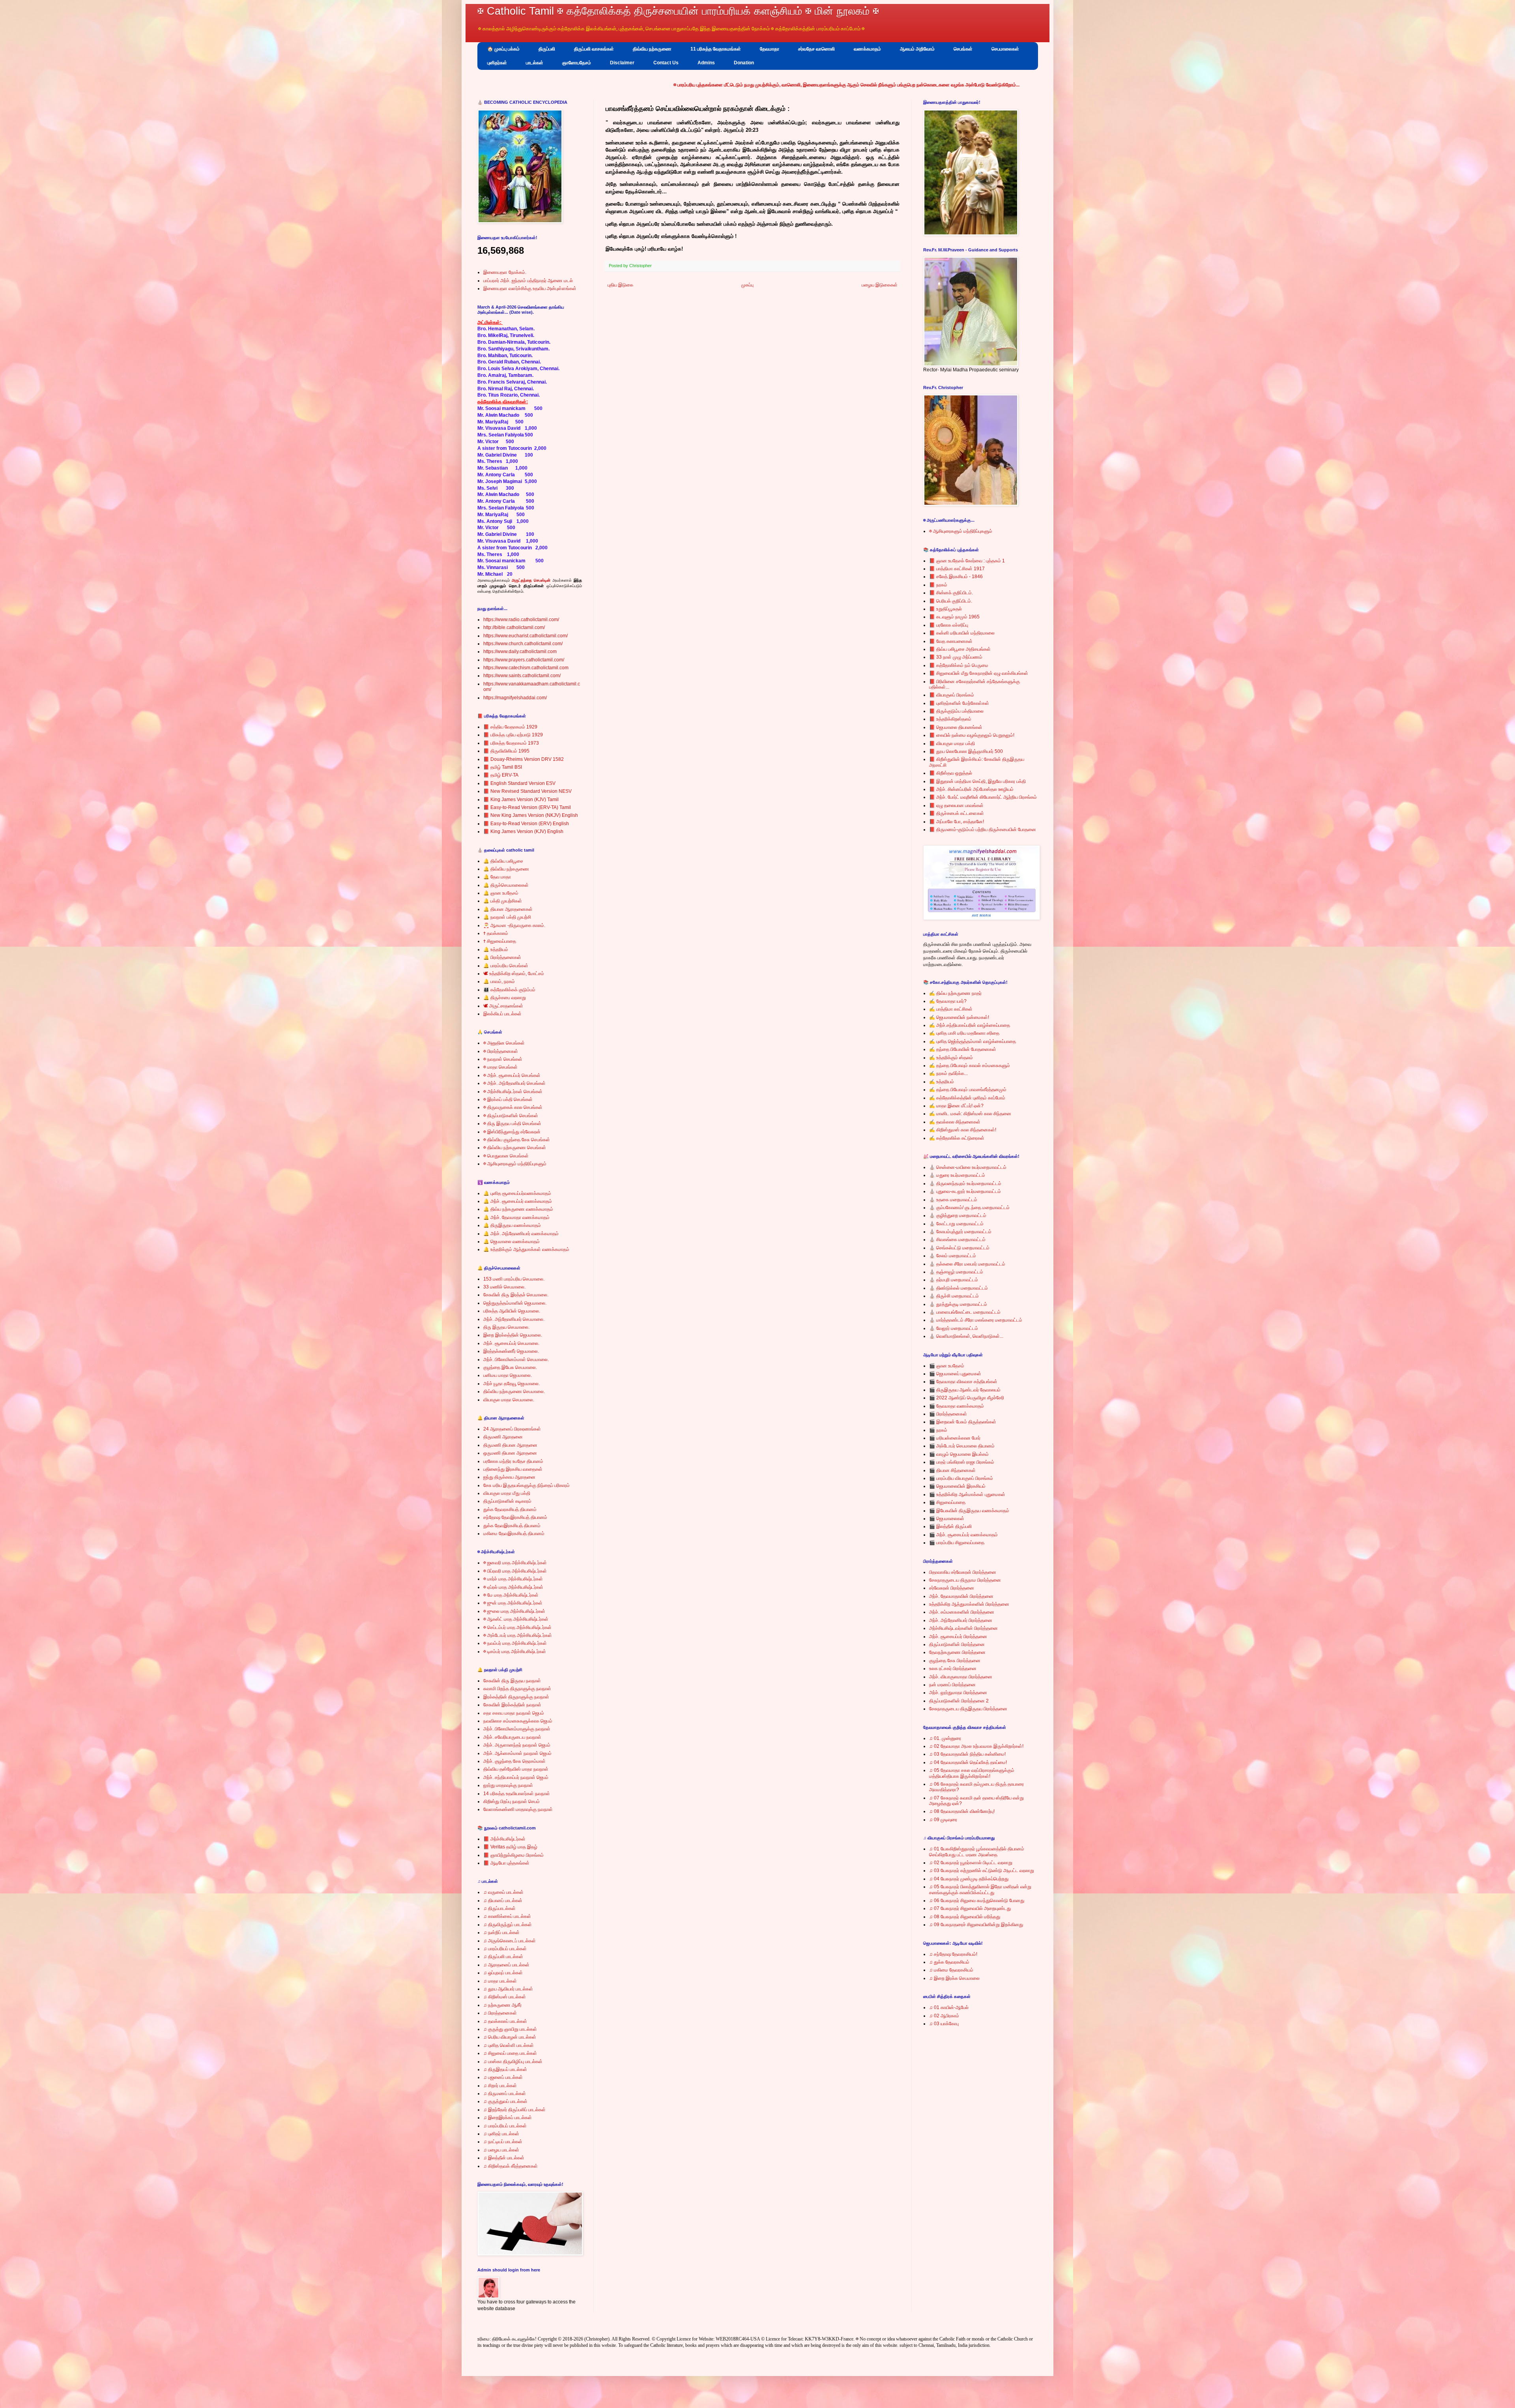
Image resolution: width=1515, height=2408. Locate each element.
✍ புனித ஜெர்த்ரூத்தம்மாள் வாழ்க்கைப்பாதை (973, 1041)
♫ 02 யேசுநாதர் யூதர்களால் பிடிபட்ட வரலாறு (971, 1863)
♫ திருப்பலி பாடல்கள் (503, 1957)
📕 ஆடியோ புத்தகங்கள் (506, 1863)
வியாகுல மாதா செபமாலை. (509, 1400)
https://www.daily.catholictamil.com (520, 652)
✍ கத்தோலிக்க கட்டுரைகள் (957, 1138)
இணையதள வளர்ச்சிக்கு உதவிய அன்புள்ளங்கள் (530, 288)
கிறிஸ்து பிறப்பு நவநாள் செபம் (512, 1801)
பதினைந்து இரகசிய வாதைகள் (513, 1469)
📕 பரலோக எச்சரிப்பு (949, 625)
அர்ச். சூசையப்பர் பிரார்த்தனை (958, 1637)
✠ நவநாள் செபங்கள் (503, 1059)
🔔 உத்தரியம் (496, 949)
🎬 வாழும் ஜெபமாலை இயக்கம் (959, 1454)
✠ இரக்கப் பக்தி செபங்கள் (508, 1099)
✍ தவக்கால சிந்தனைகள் (955, 1122)
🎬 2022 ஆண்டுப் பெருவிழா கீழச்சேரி (967, 1398)
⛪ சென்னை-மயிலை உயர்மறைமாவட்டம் (968, 1167)
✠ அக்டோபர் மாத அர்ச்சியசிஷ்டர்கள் (518, 1635)
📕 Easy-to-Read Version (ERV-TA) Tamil (527, 807)
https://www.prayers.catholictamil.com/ (524, 660)
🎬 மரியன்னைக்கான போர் (955, 1438)
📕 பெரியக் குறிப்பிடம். (951, 601)
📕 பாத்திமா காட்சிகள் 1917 (957, 569)
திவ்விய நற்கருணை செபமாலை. (514, 1391)
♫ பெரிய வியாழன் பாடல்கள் (510, 2037)
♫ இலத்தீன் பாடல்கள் (504, 2158)
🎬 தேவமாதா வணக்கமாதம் (957, 1406)
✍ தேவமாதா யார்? (948, 1001)
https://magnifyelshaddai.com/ (515, 698)
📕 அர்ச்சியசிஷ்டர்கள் (504, 1839)
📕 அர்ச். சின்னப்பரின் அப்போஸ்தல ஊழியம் (971, 789)
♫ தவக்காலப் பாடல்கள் (505, 2021)
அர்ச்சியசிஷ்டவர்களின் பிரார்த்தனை (963, 1628)
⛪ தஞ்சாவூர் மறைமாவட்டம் (956, 1272)
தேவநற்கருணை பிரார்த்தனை (957, 1652)
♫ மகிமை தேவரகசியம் (951, 1970)
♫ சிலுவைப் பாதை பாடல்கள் (510, 2053)
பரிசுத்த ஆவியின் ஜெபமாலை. (512, 1311)
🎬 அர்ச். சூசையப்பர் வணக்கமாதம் (963, 1535)
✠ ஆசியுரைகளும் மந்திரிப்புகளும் (515, 1164)
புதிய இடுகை (620, 285)
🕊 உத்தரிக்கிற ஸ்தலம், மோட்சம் (514, 974)
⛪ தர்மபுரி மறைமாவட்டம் (954, 1280)
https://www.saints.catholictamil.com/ (522, 676)
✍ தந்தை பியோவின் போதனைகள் (963, 1049)
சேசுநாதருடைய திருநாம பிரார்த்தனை (965, 1580)
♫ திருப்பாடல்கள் (499, 1908)
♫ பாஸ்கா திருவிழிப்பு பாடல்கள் (513, 2062)
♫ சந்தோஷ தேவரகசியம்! (953, 1954)
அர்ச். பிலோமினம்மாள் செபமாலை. (516, 1359)
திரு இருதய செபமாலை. (506, 1327)
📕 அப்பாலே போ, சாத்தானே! (957, 822)
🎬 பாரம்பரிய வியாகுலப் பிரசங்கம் (961, 1478)
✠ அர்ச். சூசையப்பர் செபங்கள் (512, 1075)
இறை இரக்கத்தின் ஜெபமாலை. (513, 1335)
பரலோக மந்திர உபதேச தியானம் (513, 1461)
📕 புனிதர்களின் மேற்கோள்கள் (959, 703)
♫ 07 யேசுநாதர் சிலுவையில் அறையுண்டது (970, 1908)
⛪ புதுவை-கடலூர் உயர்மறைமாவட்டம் (965, 1191)
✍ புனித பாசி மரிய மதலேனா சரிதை (964, 1033)
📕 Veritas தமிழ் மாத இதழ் (510, 1847)
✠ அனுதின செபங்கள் (504, 1043)
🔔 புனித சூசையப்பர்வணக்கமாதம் (517, 1193)
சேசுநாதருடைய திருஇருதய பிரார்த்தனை (968, 1709)
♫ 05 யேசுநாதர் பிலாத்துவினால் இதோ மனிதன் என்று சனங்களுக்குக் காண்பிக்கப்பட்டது (980, 1889)
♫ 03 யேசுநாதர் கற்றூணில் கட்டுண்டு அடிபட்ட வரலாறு (982, 1871)
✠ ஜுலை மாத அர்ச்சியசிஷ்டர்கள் (514, 1611)
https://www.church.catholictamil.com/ (523, 644)
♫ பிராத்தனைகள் (500, 2013)
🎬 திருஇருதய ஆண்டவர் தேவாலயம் (965, 1390)
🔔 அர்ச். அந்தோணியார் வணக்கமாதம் (521, 1234)
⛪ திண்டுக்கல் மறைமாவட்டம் (959, 1288)
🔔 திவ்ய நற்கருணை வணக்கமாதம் (518, 1209)
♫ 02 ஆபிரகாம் (944, 2016)
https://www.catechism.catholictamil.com (526, 668)
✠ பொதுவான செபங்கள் (506, 1156)
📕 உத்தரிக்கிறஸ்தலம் (950, 719)
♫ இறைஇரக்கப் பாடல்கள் (508, 2118)
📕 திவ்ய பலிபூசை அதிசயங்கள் (960, 649)
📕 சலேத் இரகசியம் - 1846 (956, 577)
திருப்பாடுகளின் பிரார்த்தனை (957, 1644)
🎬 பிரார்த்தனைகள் (948, 1414)
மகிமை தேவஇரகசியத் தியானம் (514, 1534)
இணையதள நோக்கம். (505, 272)
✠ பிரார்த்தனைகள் (501, 1051)
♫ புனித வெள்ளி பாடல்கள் (509, 2045)
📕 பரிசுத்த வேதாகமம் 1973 (511, 743)
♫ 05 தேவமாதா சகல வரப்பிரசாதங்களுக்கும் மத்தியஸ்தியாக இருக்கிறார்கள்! (972, 1773)
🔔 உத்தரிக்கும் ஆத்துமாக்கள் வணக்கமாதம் (526, 1249)
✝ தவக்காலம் (496, 933)
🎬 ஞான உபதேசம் (947, 1366)
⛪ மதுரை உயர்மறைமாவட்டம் (957, 1175)
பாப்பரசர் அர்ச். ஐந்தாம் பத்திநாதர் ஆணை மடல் (528, 281)
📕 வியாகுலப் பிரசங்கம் (952, 695)
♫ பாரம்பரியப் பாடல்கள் (505, 1949)
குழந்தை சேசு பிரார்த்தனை (955, 1661)
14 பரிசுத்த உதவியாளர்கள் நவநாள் (517, 1794)
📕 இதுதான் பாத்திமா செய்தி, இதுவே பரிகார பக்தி (977, 781)
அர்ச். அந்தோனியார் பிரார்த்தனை (961, 1620)
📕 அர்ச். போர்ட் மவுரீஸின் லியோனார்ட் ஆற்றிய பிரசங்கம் (983, 797)
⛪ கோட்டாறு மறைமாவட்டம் (956, 1224)
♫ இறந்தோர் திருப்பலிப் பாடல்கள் (514, 2110)
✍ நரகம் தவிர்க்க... (948, 1073)
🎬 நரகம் (938, 1430)
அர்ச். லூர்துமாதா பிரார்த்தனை (958, 1693)
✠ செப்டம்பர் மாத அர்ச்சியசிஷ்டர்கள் (517, 1627)
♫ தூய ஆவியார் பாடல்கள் (508, 1989)
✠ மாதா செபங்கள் (500, 1067)
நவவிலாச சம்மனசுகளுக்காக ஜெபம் (518, 1721)
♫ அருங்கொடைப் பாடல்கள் (510, 1941)
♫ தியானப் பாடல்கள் (503, 1901)
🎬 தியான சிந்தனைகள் (952, 1470)
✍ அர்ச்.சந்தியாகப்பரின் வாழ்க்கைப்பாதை (970, 1025)
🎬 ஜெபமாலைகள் (947, 1519)
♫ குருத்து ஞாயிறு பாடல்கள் (510, 2029)
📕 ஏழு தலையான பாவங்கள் (956, 805)
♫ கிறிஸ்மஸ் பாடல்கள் (505, 1997)
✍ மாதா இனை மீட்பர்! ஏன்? (956, 1106)
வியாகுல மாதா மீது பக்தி (507, 1493)
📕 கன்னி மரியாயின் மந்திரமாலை (962, 633)
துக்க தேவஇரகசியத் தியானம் (512, 1526)
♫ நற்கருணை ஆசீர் (502, 2005)
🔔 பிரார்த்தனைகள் (502, 957)
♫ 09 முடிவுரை (943, 1820)
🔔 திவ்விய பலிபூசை (503, 861)
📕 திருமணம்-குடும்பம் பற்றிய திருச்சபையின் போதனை (983, 830)
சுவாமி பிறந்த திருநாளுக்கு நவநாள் (517, 1689)
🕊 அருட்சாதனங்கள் (503, 1006)
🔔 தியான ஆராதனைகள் (508, 909)
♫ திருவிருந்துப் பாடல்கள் (508, 1925)
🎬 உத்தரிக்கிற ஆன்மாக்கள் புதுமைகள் (967, 1494)
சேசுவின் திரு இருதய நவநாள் (512, 1681)
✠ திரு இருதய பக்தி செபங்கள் (512, 1123)
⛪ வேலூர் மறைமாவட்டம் (954, 1328)
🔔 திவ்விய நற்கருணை (506, 869)
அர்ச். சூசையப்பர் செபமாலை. (511, 1343)
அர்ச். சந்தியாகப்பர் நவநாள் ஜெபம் (516, 1777)
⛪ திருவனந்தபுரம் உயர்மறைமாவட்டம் (965, 1183)
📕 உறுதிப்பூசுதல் (945, 609)
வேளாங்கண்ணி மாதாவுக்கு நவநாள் (518, 1809)
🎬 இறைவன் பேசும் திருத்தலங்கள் (963, 1422)
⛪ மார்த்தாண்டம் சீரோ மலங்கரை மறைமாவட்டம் (976, 1320)
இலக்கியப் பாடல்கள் (502, 1014)
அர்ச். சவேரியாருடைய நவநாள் (512, 1737)
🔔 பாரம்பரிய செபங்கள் (506, 966)
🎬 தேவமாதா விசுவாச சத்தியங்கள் (963, 1382)
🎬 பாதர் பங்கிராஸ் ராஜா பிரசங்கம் (962, 1462)
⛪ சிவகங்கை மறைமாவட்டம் (957, 1240)
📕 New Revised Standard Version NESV (527, 791)
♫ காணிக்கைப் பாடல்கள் (507, 1916)
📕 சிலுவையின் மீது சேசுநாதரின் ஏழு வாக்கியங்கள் (979, 673)
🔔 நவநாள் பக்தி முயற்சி (507, 917)
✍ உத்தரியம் (942, 1082)
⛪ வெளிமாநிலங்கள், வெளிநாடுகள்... (966, 1336)
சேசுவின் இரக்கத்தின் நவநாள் (512, 1705)
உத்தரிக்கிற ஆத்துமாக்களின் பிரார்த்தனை (969, 1604)
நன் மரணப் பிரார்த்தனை (952, 1685)
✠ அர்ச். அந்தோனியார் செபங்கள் (514, 1083)
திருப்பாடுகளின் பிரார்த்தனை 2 (959, 1701)
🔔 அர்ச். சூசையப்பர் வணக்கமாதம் (518, 1201)
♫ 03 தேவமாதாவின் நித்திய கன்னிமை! (967, 1754)
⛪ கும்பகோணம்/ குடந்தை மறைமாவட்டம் (969, 1208)
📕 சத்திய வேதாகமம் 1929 (510, 727)
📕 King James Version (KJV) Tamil (521, 800)
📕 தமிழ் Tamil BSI (503, 767)
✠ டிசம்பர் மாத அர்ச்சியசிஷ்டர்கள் (515, 1652)
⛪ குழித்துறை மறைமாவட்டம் (958, 1215)
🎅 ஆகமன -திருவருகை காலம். (514, 925)
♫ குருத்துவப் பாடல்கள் (505, 2101)
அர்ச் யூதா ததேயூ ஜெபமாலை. (512, 1384)
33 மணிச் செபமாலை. (504, 1287)
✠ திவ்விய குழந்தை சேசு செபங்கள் (517, 1140)
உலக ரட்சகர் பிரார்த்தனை (953, 1668)
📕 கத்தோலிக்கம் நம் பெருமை (959, 665)
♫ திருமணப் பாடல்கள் (505, 2093)
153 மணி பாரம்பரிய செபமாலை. (514, 1279)
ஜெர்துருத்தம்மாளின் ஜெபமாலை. (515, 1303)
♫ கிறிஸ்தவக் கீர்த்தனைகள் (511, 2166)
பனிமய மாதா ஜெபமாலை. (508, 1375)
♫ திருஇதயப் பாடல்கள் (505, 2069)
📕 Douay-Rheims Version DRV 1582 (524, 759)
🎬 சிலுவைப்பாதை (947, 1502)
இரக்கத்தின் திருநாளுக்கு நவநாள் (516, 1697)
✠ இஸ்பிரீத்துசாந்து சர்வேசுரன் (512, 1132)
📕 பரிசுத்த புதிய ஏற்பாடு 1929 (513, 735)
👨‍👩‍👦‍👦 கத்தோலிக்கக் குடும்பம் (509, 990)
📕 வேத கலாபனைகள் (951, 641)
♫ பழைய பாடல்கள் (501, 2150)
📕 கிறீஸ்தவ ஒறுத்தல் (951, 773)
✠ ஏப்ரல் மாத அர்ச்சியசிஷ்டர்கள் (513, 1587)
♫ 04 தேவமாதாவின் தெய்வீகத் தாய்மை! (968, 1762)
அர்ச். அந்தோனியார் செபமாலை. (514, 1319)
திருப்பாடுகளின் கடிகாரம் (507, 1501)
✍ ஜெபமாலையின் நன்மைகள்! (959, 1017)
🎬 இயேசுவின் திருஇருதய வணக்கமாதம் (969, 1511)
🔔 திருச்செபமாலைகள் (506, 885)
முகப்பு (747, 285)
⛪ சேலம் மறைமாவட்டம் (953, 1256)
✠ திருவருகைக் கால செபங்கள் (513, 1107)
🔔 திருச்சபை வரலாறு (505, 998)
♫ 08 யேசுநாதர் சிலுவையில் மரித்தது (965, 1917)
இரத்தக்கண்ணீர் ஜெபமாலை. (511, 1351)
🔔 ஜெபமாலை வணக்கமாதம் (512, 1241)
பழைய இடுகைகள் (880, 285)
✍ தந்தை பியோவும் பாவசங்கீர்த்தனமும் (968, 1090)
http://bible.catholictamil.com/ (514, 627)
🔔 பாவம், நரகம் (499, 981)
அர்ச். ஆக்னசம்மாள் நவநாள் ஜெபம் (517, 1753)
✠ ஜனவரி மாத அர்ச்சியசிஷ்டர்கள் (515, 1563)
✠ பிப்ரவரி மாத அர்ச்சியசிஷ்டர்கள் (515, 1571)
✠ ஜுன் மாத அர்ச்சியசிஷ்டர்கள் (513, 1603)
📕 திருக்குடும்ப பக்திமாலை (956, 711)
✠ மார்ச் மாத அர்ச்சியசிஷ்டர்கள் (513, 1579)
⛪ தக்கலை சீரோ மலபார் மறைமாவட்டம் (967, 1264)
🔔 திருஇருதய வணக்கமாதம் (512, 1225)
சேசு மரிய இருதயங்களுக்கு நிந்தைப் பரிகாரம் (527, 1485)
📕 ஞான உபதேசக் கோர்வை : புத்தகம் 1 (967, 561)
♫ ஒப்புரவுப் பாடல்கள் (503, 1973)
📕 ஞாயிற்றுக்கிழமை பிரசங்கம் (513, 1855)
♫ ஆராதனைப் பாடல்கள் (506, 1965)
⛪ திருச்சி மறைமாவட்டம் (954, 1296)
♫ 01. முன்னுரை (945, 1738)
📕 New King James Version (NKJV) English (531, 815)
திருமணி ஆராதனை (503, 1437)
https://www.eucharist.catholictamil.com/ (526, 636)
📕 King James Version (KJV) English (523, 831)
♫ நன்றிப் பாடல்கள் (501, 1932)
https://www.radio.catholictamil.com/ (521, 620)
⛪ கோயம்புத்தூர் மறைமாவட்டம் (960, 1232)
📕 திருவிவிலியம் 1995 (506, 751)
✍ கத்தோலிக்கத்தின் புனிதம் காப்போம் (967, 1098)
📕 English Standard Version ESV (519, 783)
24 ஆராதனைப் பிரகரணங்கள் (512, 1429)
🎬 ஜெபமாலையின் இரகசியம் (957, 1486)
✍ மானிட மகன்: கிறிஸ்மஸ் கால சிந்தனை (970, 1114)
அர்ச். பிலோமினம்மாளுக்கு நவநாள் (517, 1729)
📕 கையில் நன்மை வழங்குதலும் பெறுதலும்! (972, 735)
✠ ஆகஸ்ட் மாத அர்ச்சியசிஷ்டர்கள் (516, 1619)
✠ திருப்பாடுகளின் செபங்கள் (511, 1116)
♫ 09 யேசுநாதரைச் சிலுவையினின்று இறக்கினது (976, 1925)
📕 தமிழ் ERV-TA (501, 775)
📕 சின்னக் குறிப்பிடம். (951, 593)
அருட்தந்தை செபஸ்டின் (531, 580)
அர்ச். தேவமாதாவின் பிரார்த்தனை (961, 1596)
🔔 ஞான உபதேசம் (501, 893)
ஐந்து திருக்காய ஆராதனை (509, 1477)
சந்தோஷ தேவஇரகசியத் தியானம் (515, 1517)
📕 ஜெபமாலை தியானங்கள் (956, 727)
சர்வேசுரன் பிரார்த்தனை (952, 1588)
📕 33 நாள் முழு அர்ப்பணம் (956, 657)
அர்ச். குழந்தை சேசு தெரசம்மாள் (514, 1761)
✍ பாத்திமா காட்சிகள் (951, 1009)
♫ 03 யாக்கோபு (944, 2024)
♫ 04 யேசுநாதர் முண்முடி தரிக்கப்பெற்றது (969, 1879)
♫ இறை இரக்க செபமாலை (954, 1978)
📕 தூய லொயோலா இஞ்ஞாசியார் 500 (966, 751)
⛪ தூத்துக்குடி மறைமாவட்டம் (958, 1304)
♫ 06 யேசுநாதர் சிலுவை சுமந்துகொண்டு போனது (977, 1901)
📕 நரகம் (938, 585)
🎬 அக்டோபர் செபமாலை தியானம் (962, 1446)
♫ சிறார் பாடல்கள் (500, 2086)
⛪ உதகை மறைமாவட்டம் (953, 1200)
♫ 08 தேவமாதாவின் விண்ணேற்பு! (962, 1811)
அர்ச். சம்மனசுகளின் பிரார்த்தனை (962, 1612)
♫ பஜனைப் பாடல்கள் (503, 2077)
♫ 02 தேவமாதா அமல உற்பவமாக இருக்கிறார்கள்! (976, 1746)
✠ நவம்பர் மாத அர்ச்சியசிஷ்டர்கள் (515, 1643)
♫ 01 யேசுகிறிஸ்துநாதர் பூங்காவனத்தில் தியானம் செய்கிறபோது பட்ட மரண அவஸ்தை (977, 1852)
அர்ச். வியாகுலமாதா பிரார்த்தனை (961, 1677)
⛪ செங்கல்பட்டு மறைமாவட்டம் (959, 1248)
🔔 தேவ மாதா (497, 877)
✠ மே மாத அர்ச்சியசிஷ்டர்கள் (511, 1595)
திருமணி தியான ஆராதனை (510, 1445)
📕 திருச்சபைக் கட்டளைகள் (957, 813)
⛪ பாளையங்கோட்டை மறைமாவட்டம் (965, 1312)
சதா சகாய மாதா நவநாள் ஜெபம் (514, 1713)
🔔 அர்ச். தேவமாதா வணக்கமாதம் (516, 1217)
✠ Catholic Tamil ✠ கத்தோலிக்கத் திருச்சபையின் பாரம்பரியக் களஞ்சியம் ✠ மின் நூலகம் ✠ (678, 11)
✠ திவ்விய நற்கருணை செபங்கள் (515, 1148)
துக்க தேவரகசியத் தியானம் (510, 1509)
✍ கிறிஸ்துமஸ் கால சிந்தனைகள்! (963, 1130)
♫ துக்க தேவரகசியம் (949, 1962)
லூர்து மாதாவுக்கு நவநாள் (508, 1785)
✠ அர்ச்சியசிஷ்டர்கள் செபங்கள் (513, 1092)
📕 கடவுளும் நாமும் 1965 (954, 617)
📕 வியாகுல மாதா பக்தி (952, 743)
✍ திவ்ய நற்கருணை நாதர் (955, 993)
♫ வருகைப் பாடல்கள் (503, 1892)
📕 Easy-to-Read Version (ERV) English (526, 824)
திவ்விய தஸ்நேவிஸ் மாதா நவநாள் (516, 1769)
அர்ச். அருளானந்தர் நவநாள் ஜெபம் (517, 1745)
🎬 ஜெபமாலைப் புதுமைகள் (955, 1374)
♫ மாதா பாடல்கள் (500, 1981)
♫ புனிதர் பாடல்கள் (501, 2134)
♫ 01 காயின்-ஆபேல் (949, 2007)
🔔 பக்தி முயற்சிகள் (503, 901)
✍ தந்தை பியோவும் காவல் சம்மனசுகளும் (970, 1065)
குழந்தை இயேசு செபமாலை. (510, 1367)
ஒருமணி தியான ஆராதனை (510, 1453)
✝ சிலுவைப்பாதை (500, 941)
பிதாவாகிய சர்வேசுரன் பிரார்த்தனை (963, 1572)
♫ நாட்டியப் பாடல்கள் (503, 2142)
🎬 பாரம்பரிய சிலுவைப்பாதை (957, 1543)
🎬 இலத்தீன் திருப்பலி (950, 1526)
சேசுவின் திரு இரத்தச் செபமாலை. (516, 1295)
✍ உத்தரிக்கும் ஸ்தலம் (951, 1058)
